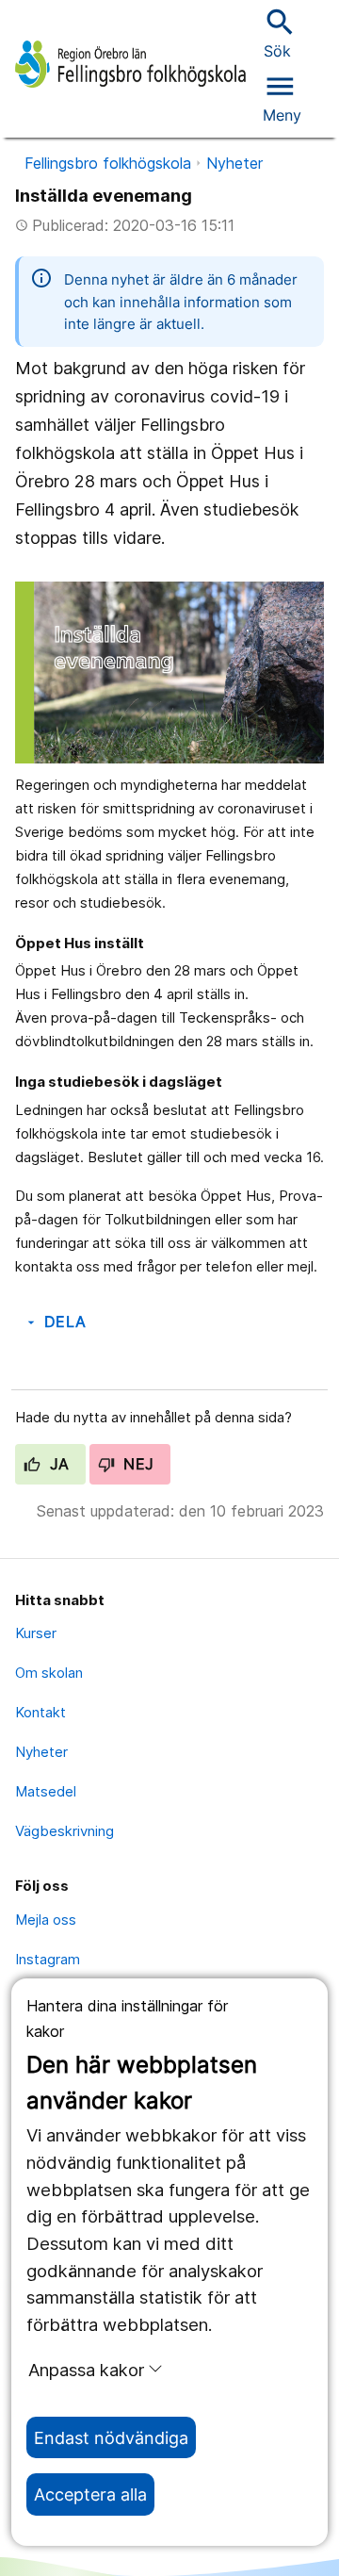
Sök (278, 33)
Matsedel (46, 1791)
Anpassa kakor (86, 2370)
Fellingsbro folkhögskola (108, 163)
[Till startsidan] (130, 64)
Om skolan (49, 1673)
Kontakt (40, 1712)
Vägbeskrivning (65, 1831)
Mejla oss (46, 1920)
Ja (57, 1464)
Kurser (36, 1633)
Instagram (48, 1959)
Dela (55, 1321)
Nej (137, 1464)
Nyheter (234, 163)
